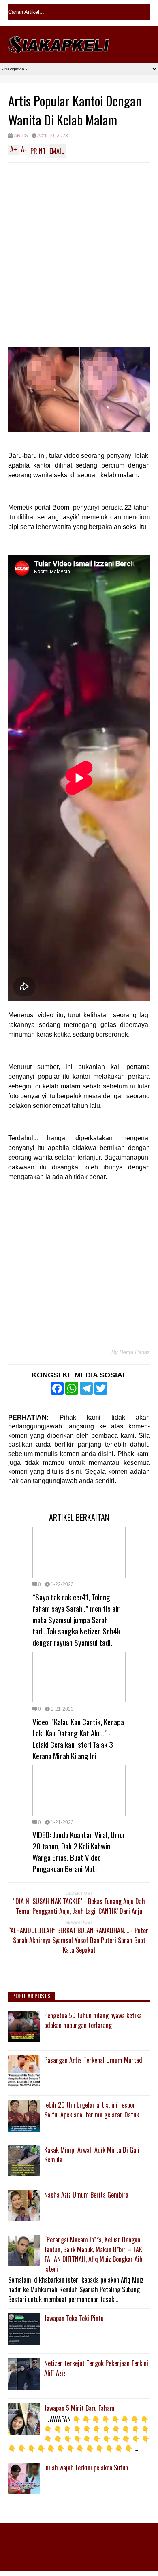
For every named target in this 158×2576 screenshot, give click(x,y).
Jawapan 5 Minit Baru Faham (79, 2408)
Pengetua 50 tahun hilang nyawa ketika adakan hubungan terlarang (93, 2020)
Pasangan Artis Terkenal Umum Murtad (93, 2060)
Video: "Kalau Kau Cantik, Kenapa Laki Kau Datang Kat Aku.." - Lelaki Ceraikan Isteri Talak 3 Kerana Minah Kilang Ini (78, 1739)
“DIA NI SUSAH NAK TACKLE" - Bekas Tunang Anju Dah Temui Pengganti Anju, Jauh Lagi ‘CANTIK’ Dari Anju (79, 1906)
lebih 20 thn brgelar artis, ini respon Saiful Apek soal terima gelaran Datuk (92, 2110)
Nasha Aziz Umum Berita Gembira (86, 2195)
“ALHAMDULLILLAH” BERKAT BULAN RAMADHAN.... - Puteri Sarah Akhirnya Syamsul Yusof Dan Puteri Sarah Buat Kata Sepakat (79, 1940)
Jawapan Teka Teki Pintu (74, 2318)
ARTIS (21, 136)
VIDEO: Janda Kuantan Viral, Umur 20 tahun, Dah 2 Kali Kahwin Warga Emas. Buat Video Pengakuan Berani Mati (79, 1851)
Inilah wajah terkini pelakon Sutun (86, 2468)
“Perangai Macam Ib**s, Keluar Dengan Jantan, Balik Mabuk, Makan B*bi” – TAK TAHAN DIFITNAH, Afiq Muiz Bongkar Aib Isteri (93, 2254)
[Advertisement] (79, 246)
